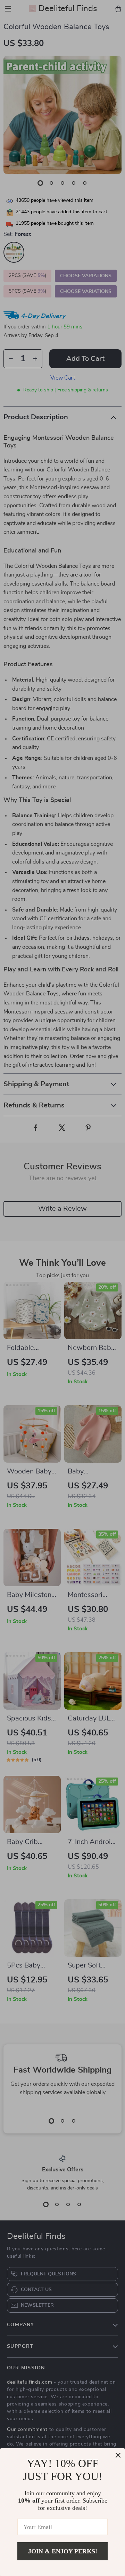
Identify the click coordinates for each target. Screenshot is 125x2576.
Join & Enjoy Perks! (63, 2551)
